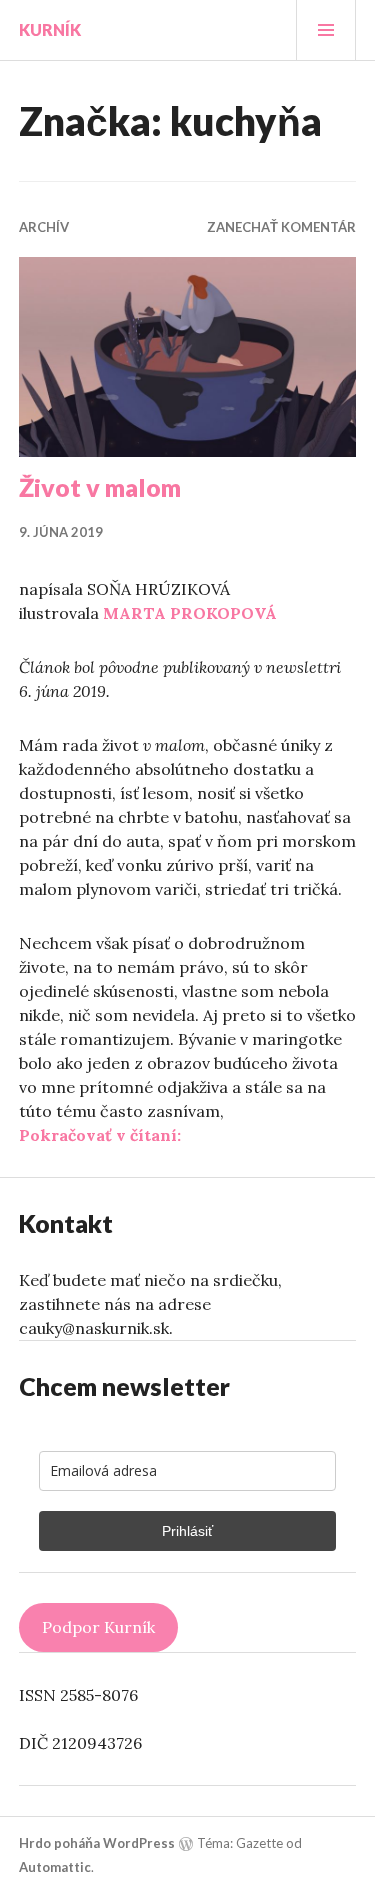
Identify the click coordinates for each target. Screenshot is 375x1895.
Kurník (50, 29)
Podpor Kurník (98, 1627)
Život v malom (100, 487)
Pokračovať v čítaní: (100, 1135)
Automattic (55, 1867)
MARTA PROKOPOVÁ (190, 613)
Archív (44, 227)
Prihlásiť (187, 1531)
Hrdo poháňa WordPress (97, 1843)
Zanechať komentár (281, 227)
